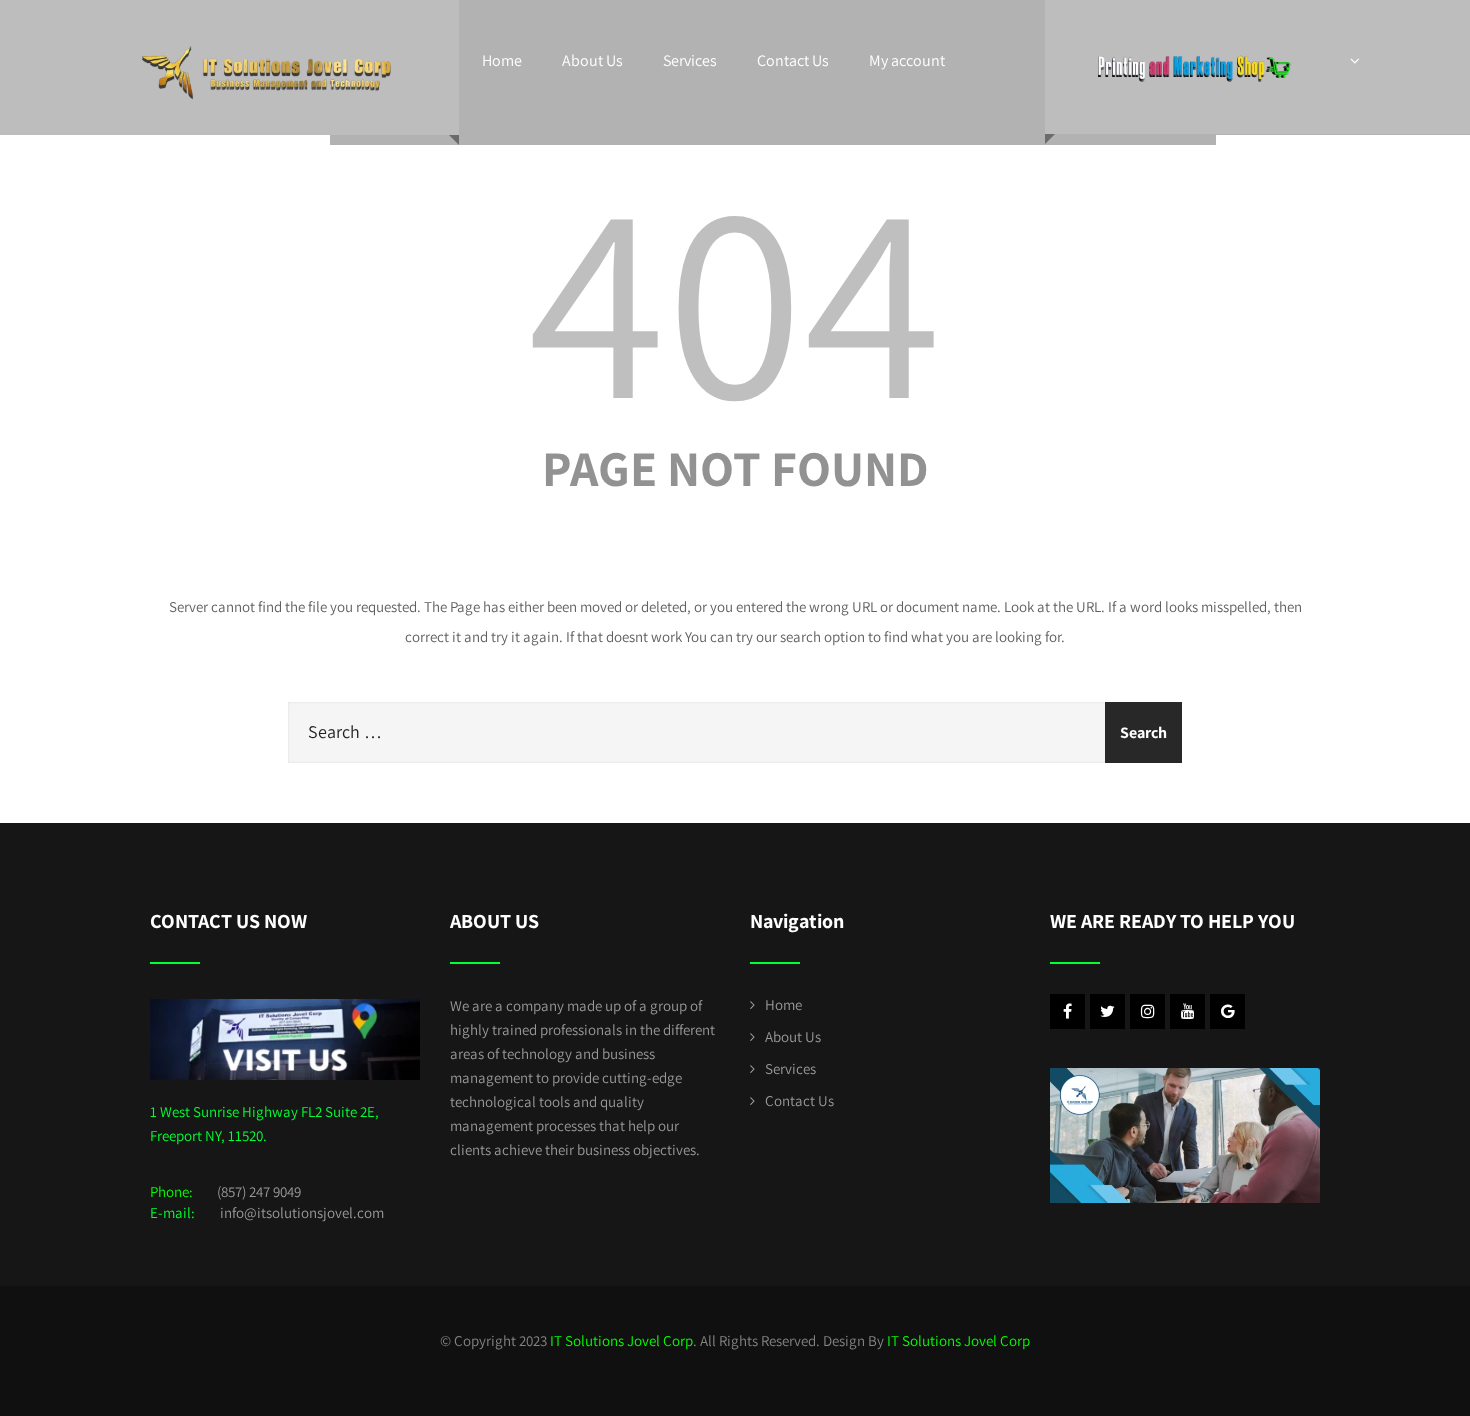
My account (907, 60)
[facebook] (1067, 1011)
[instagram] (1147, 1011)
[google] (1227, 1011)
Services (690, 60)
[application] (1185, 1135)
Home (502, 60)
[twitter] (1107, 1011)
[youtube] (1187, 1011)
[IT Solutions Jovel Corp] (267, 39)
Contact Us (793, 60)
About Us (592, 60)
